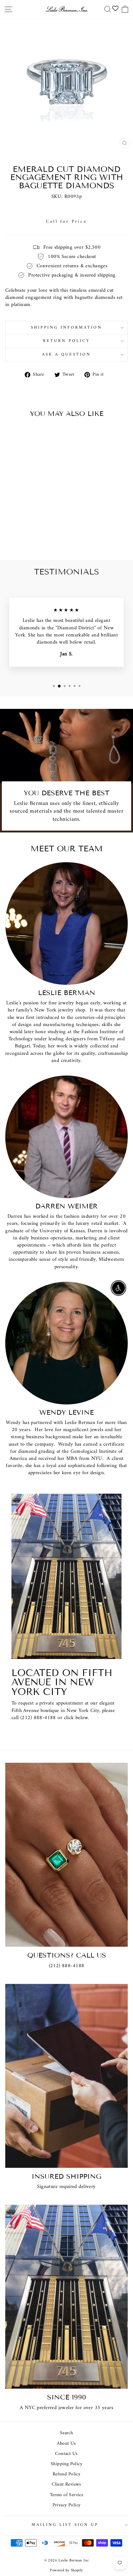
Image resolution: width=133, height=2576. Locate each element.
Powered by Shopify (66, 2570)
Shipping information (66, 327)
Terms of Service (67, 2495)
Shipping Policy (66, 2464)
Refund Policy (66, 2474)
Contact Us (35, 1732)
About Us (66, 2444)
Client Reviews (66, 2484)
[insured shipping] (66, 2076)
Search (66, 2433)
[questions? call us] (66, 1855)
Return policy (66, 341)
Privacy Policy (67, 2505)
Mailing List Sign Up (65, 2525)
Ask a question (67, 354)
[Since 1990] (66, 2297)
